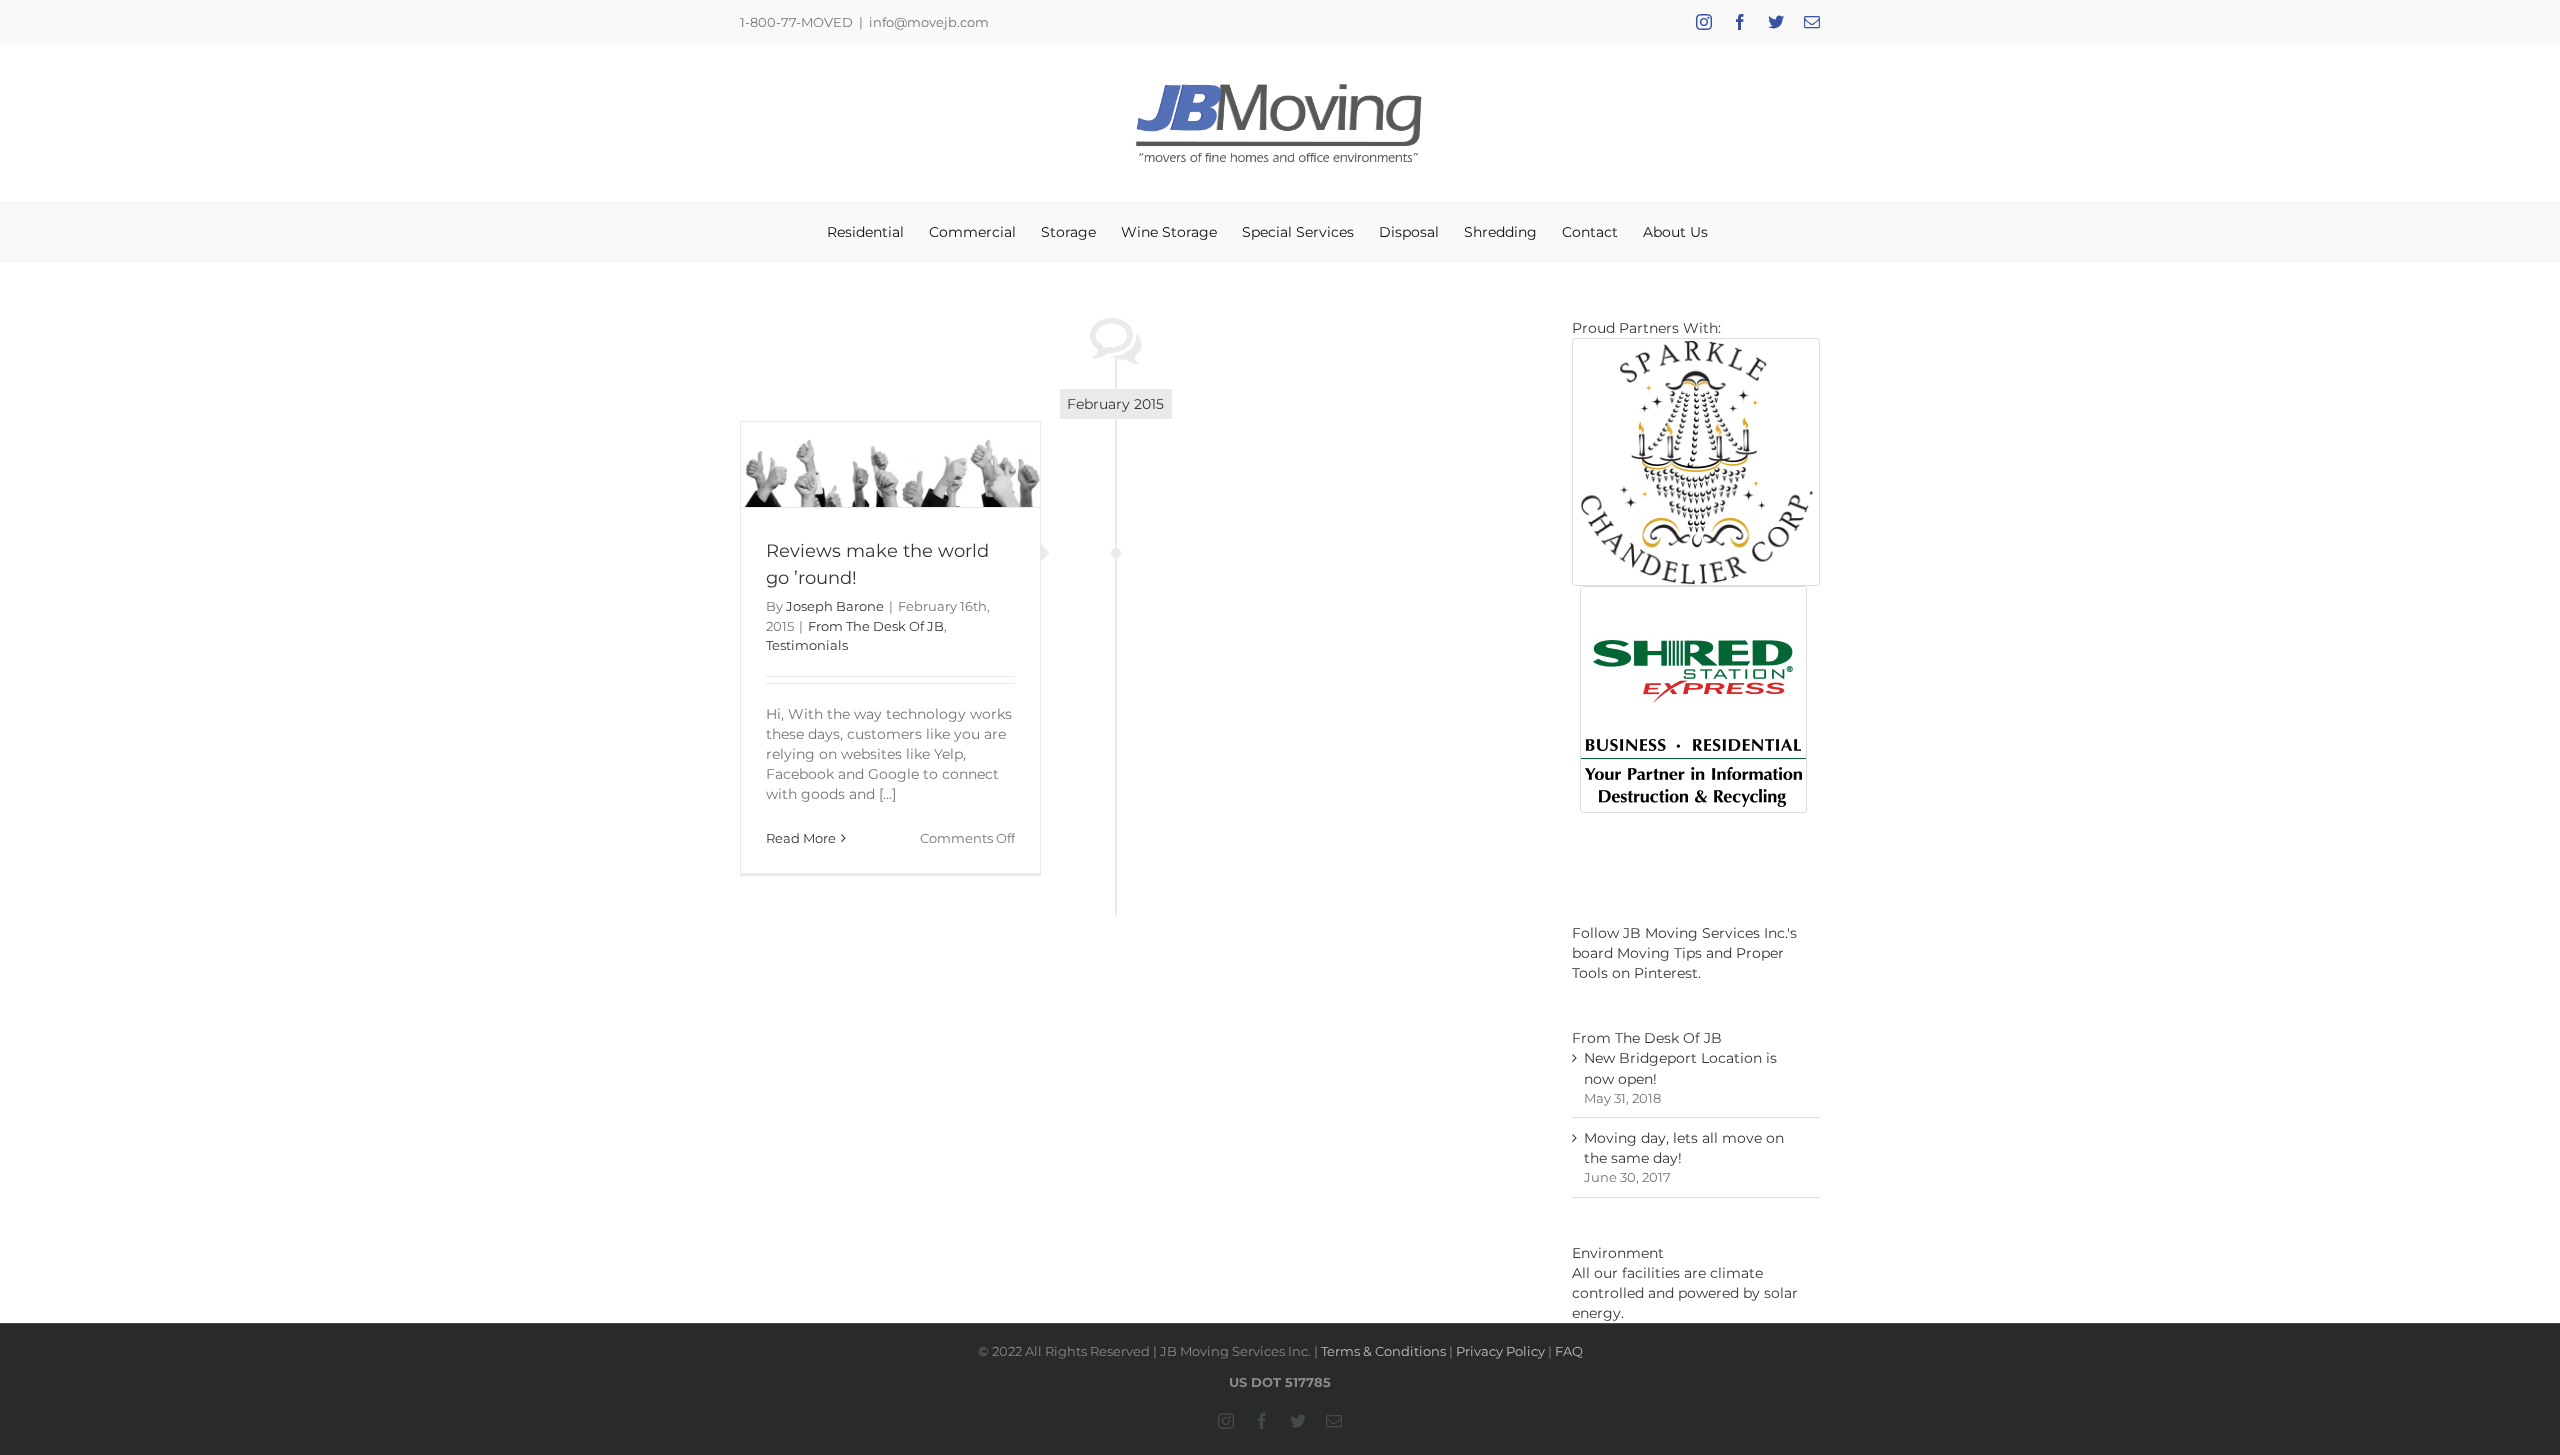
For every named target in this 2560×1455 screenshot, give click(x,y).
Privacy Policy (1500, 1351)
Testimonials (807, 645)
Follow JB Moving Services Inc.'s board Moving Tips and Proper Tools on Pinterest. (1684, 953)
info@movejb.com (929, 22)
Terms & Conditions (1383, 1351)
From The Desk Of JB (876, 626)
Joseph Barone (835, 606)
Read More (801, 838)
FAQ (1569, 1351)
